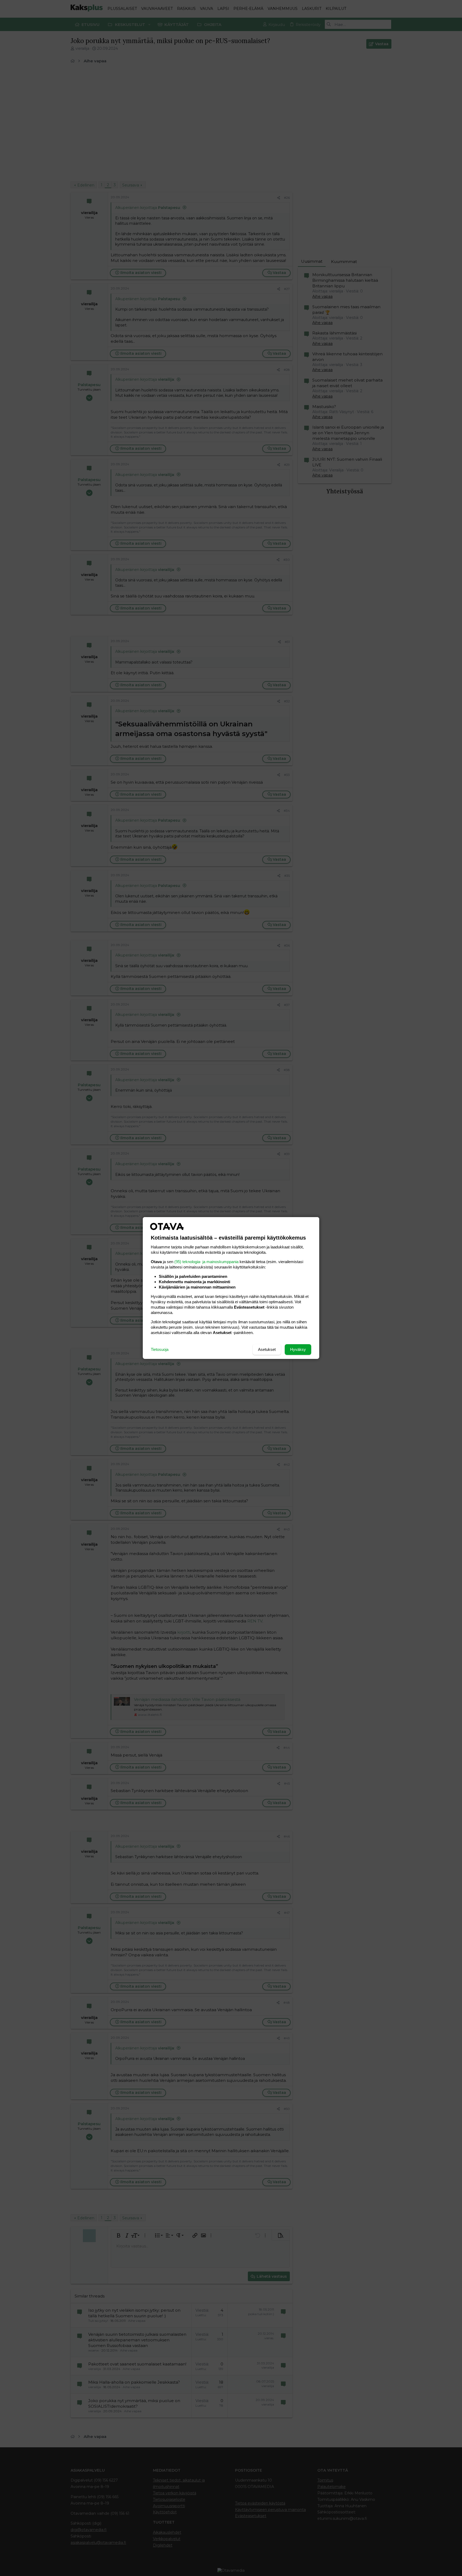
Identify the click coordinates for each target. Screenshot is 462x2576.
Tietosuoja (160, 1349)
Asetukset (267, 1349)
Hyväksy (298, 1349)
